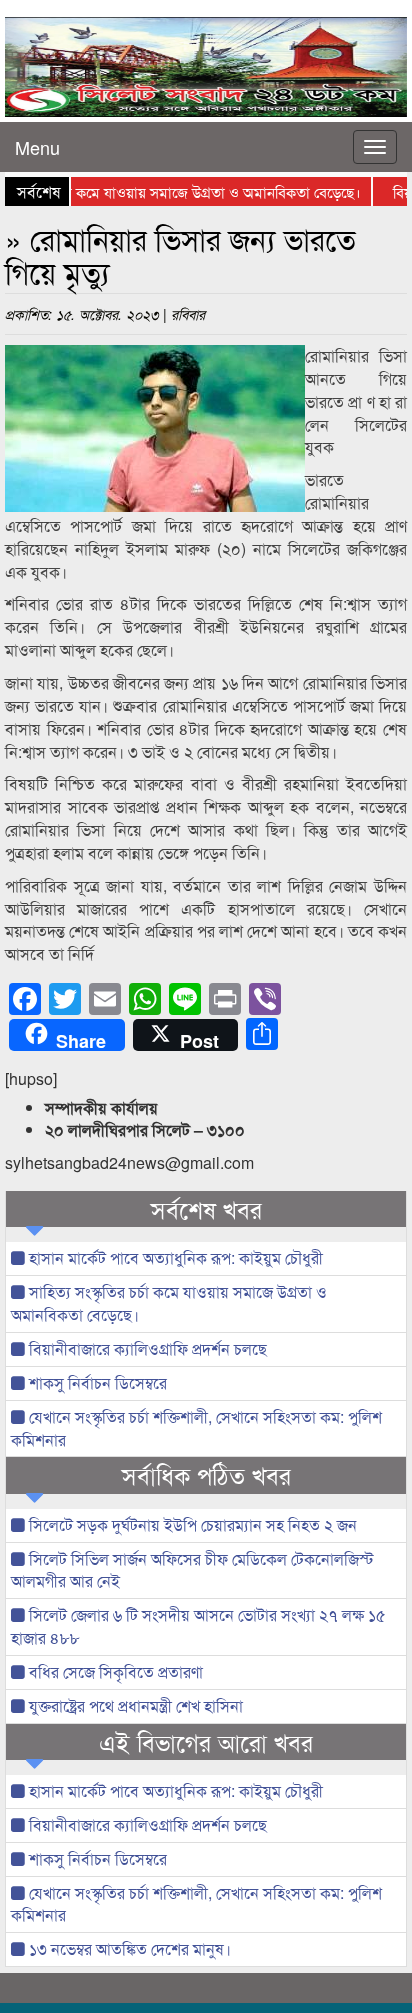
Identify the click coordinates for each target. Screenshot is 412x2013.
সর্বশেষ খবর (206, 1209)
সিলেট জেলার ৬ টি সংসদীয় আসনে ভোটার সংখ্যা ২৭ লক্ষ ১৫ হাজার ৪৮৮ (198, 1626)
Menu (37, 147)
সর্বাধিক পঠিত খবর (206, 1475)
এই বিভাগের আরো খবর (206, 1742)
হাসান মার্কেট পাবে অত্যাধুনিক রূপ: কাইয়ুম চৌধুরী (174, 1257)
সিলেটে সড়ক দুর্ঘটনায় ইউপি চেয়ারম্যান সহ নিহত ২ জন (191, 1524)
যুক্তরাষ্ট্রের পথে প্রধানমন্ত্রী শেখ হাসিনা (134, 1705)
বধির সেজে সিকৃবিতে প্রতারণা (114, 1671)
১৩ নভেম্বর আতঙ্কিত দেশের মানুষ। (128, 1948)
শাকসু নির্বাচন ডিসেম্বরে (96, 1382)
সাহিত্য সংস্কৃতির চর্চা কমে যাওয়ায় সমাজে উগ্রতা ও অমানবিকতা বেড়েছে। (169, 1303)
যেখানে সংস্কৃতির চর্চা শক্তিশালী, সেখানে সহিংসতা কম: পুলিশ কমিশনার (196, 1428)
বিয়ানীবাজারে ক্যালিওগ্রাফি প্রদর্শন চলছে (146, 1348)
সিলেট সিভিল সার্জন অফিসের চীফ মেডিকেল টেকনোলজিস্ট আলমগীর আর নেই (192, 1570)
